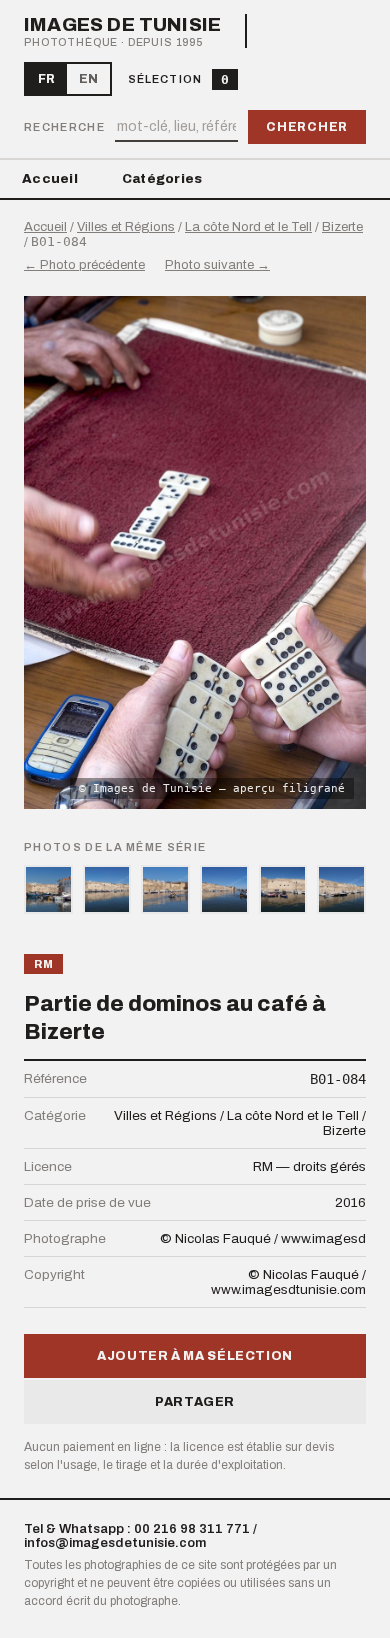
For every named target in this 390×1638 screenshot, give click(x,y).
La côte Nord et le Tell (248, 227)
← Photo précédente (84, 265)
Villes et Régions (126, 227)
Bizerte (342, 227)
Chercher (307, 127)
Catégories (162, 179)
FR (46, 79)
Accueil (50, 179)
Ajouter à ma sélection (195, 1356)
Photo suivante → (217, 265)
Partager (195, 1402)
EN (88, 79)
